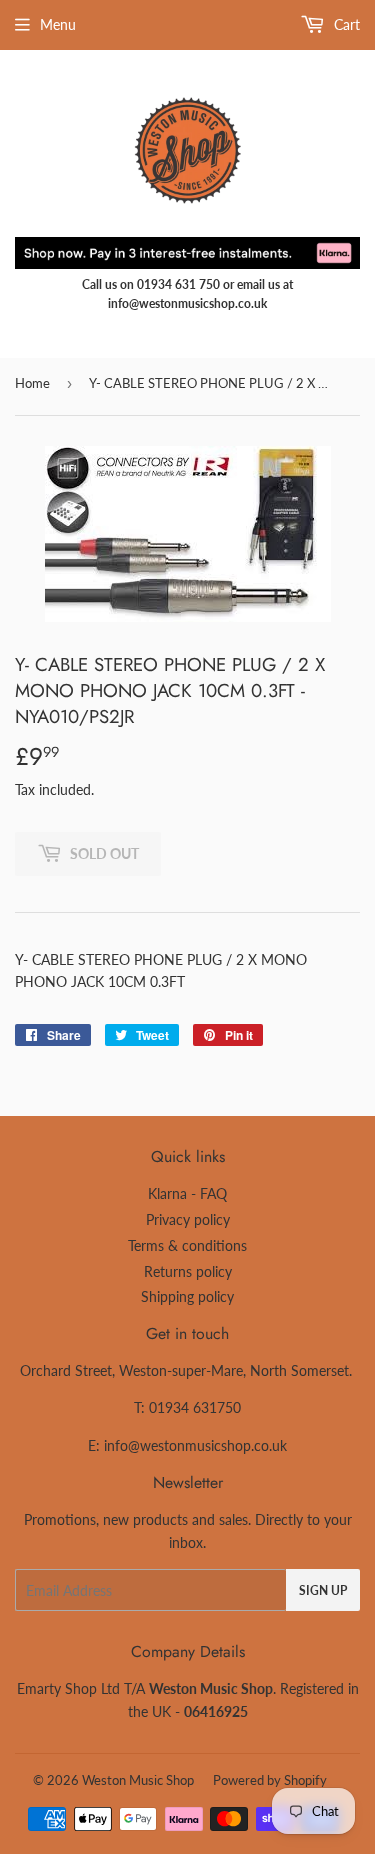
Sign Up (323, 1590)
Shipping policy (187, 1296)
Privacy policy (188, 1219)
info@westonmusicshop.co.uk (195, 1445)
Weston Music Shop (138, 1780)
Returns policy (188, 1271)
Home (32, 383)
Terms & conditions (187, 1245)
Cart (345, 24)
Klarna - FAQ (187, 1193)
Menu (58, 24)
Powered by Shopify (270, 1780)
